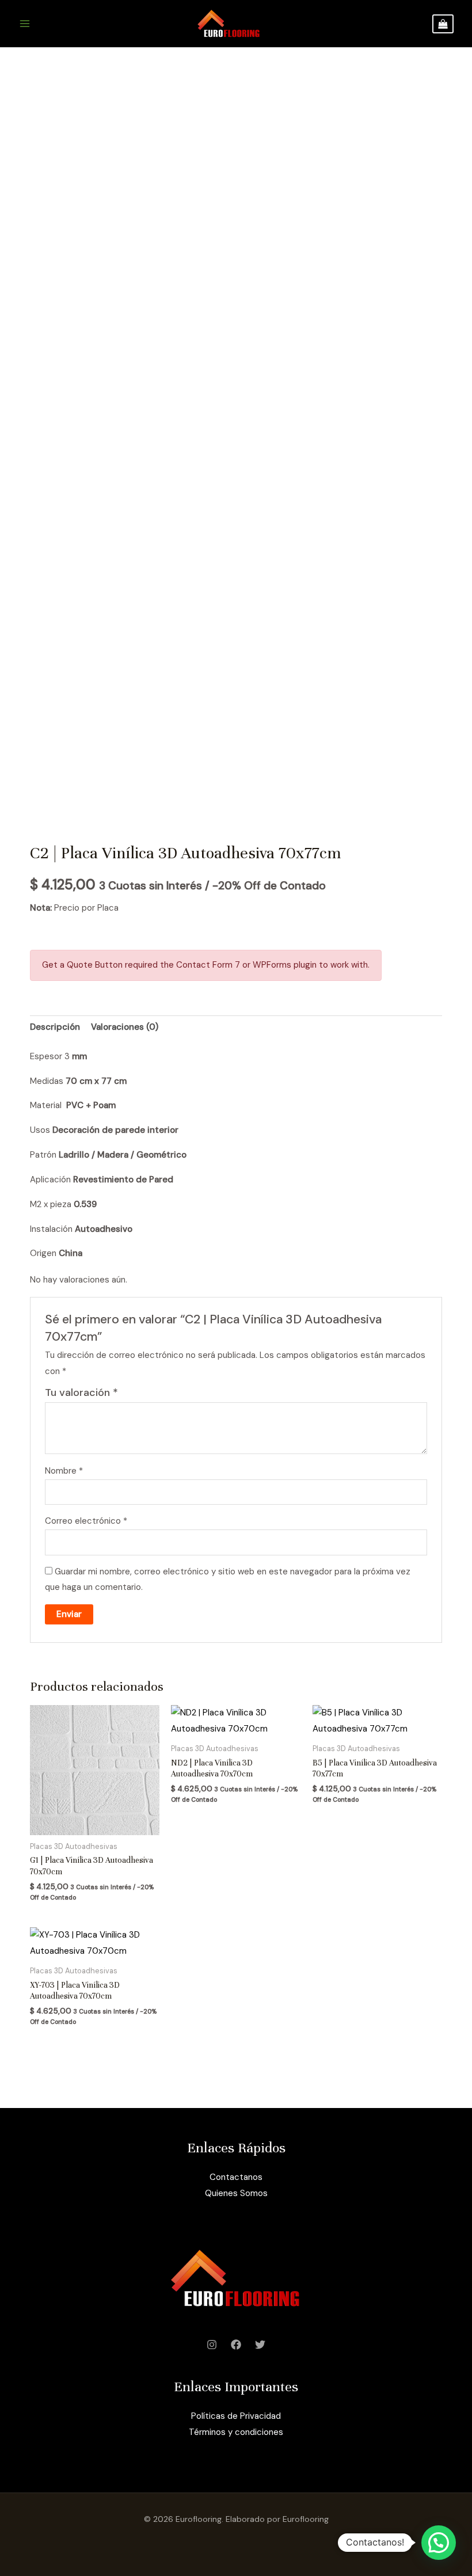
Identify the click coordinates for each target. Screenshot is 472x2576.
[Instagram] (212, 2345)
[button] (439, 2543)
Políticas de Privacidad (236, 2416)
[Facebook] (236, 2345)
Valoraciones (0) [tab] (125, 1027)
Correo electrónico (86, 1521)
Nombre (64, 1471)
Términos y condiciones (236, 2432)
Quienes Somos (236, 2193)
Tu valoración (81, 1392)
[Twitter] (260, 2345)
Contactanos (236, 2177)
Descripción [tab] (55, 1027)
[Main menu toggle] (24, 24)
